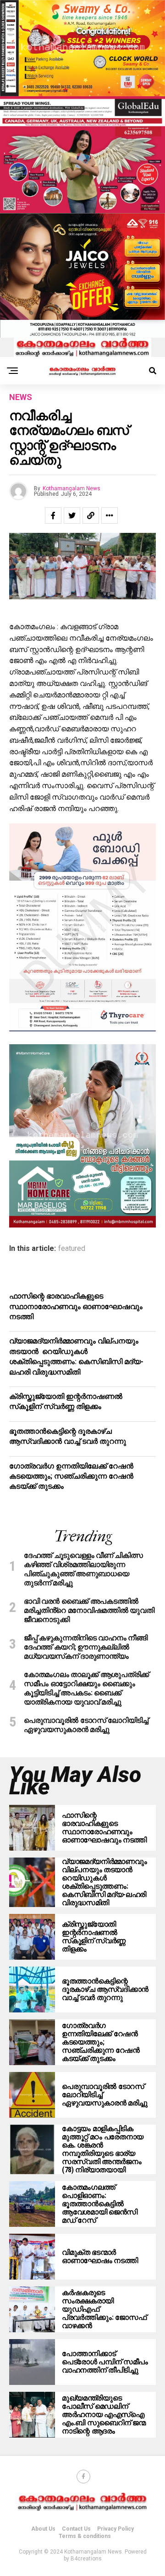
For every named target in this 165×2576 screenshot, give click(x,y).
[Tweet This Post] (72, 515)
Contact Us (76, 2529)
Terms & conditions (85, 2536)
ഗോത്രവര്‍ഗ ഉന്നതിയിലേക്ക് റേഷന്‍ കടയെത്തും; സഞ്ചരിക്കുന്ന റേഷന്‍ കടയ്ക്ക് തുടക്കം (71, 1476)
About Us (43, 2529)
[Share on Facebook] (53, 515)
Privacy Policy (115, 2529)
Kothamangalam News (71, 488)
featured (72, 1249)
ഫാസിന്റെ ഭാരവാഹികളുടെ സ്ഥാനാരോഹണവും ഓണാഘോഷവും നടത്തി (76, 1306)
